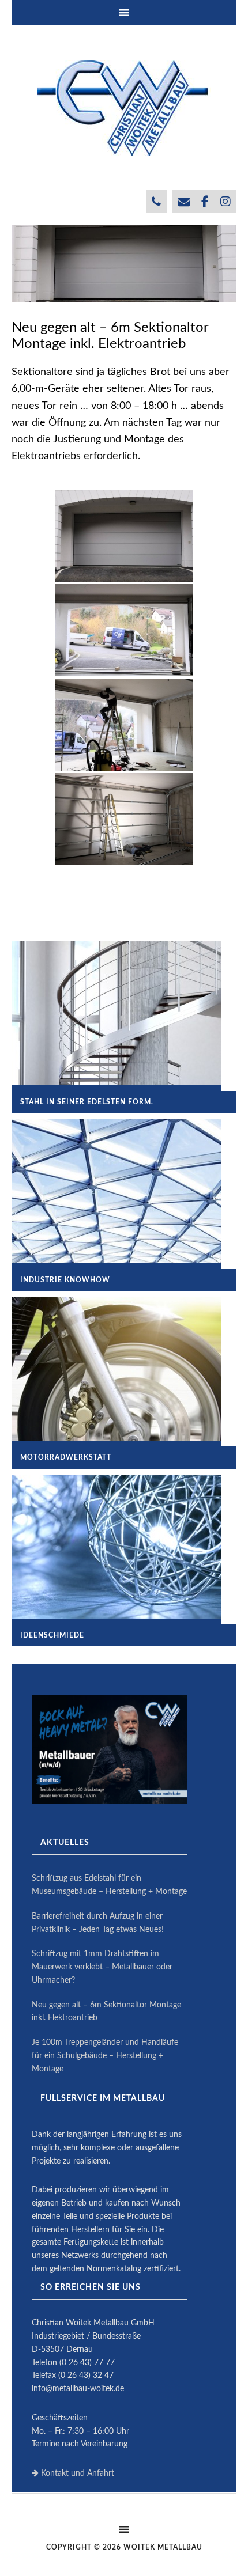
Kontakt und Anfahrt (76, 2473)
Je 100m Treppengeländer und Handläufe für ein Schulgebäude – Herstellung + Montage (105, 2056)
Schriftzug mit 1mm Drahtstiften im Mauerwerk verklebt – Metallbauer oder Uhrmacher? (102, 1967)
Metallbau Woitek (124, 108)
